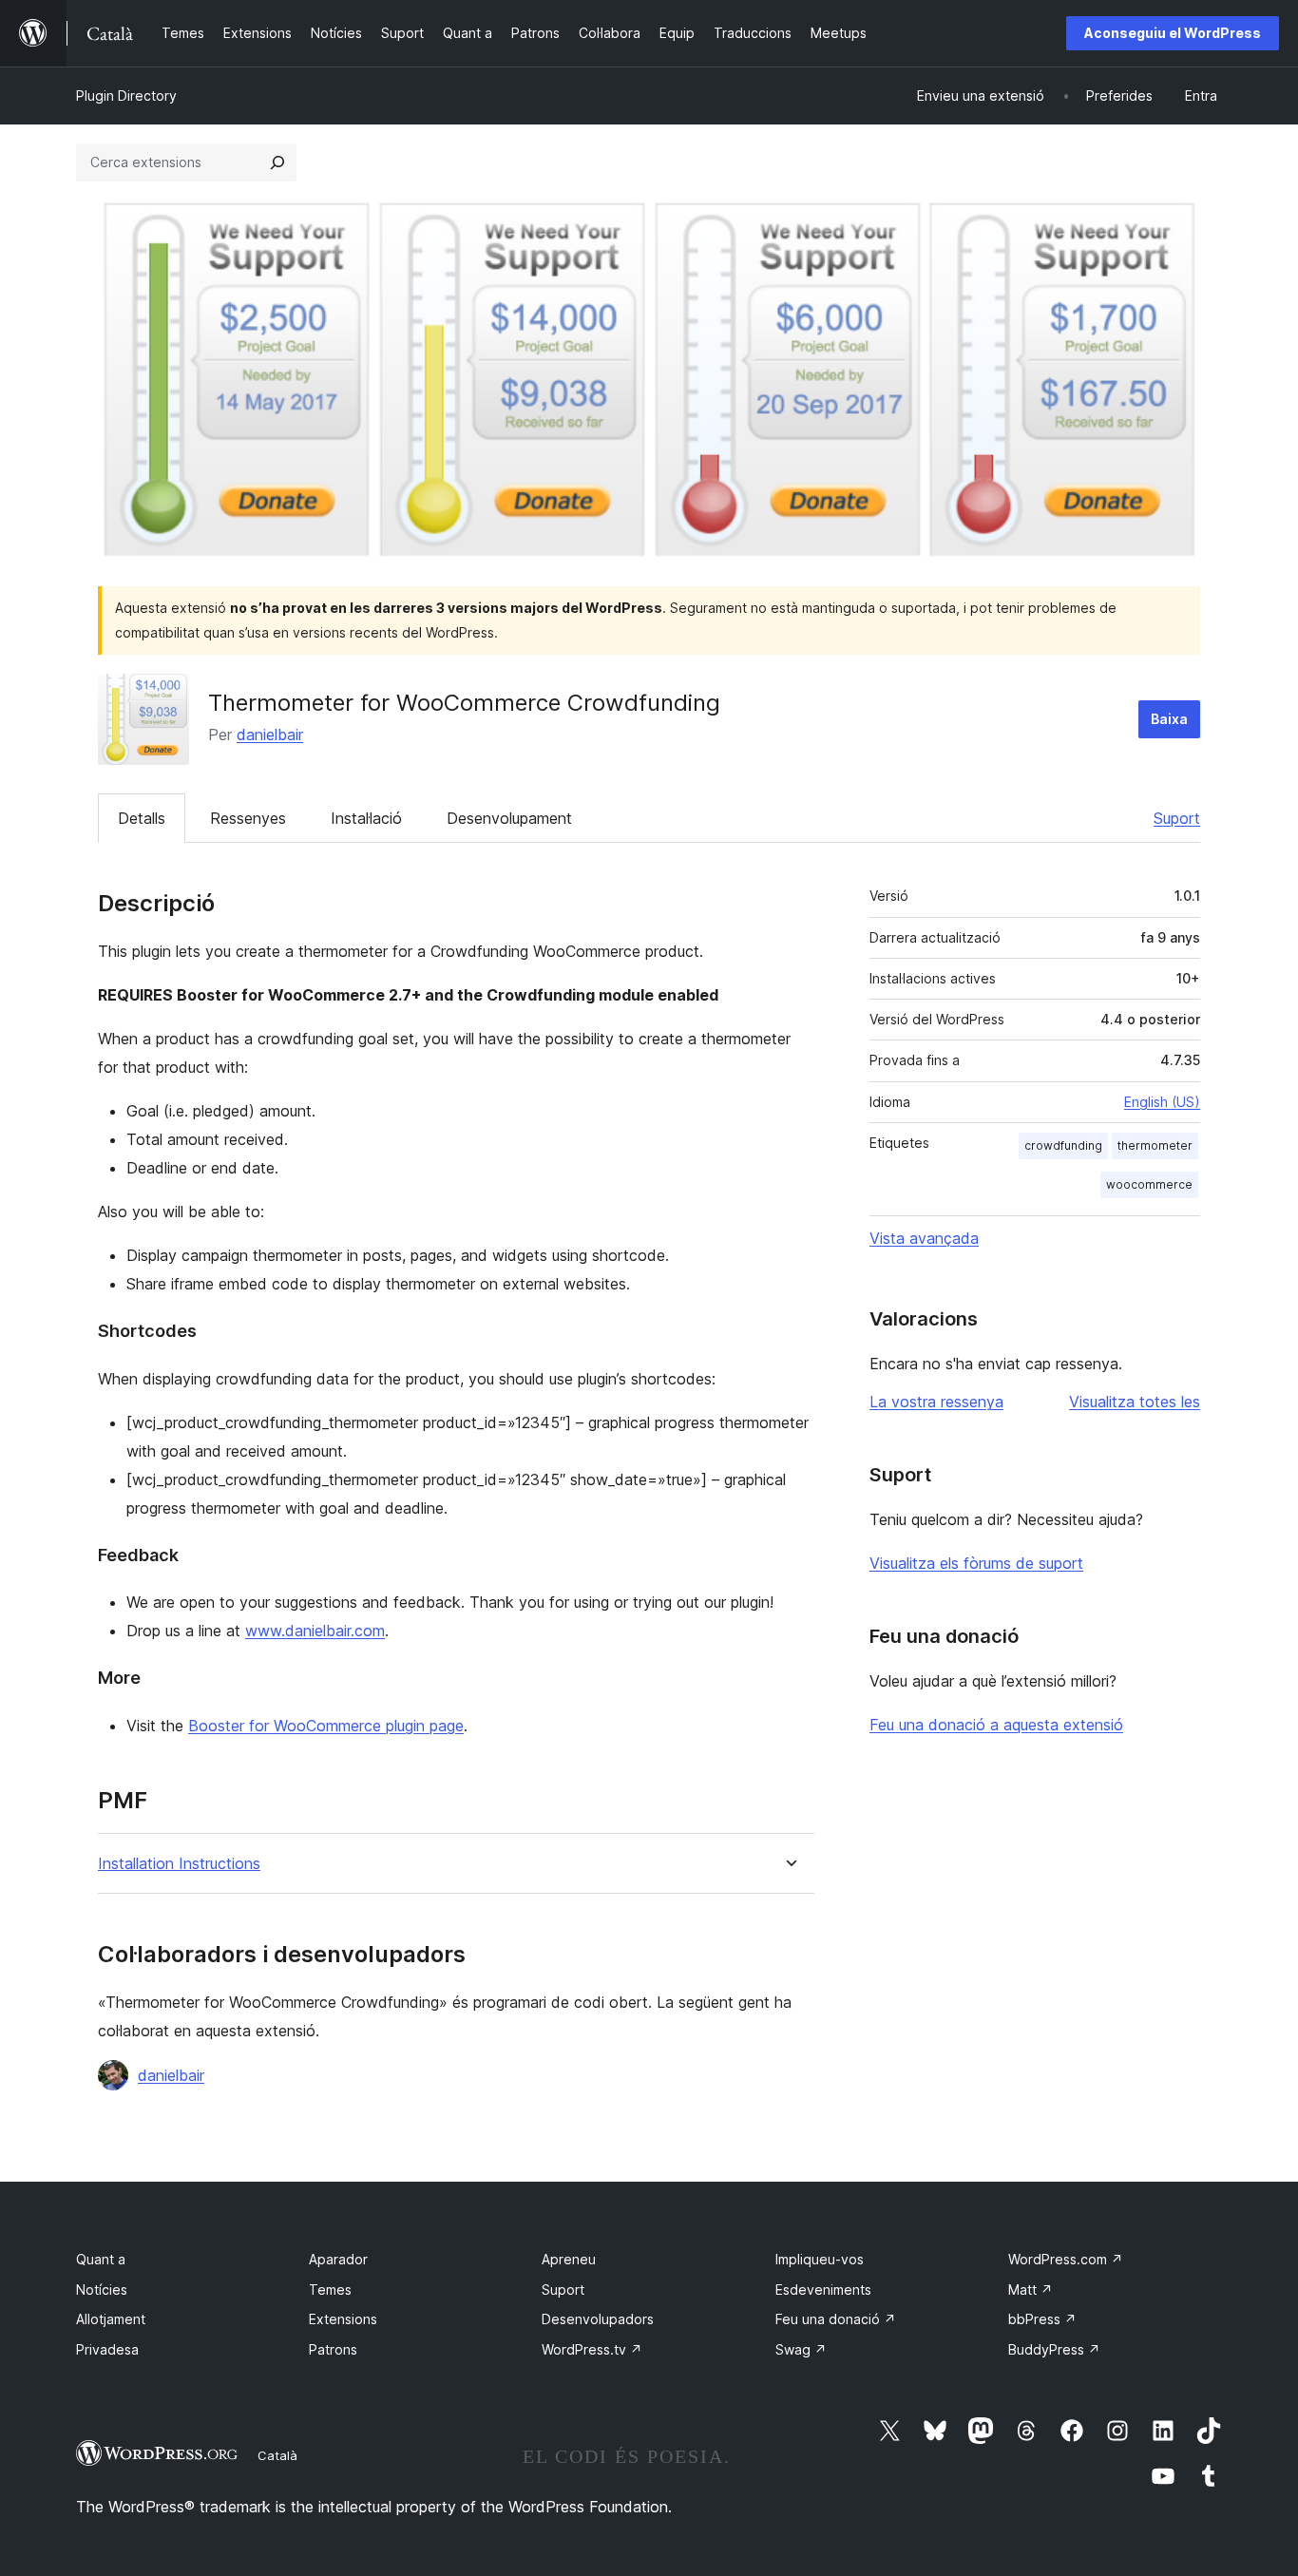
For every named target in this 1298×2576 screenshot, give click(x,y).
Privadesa (107, 2349)
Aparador (338, 2259)
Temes (330, 2290)
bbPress (1042, 2319)
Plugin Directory (126, 95)
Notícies (102, 2290)
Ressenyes (248, 818)
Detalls (142, 818)
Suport (1177, 818)
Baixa (1169, 719)
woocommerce (1149, 1184)
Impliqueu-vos (820, 2259)
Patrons (333, 2349)
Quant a (101, 2259)
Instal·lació (366, 818)
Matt (1031, 2290)
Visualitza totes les (1135, 1402)
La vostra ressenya (936, 1402)
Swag (801, 2349)
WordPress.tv (592, 2349)
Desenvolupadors (598, 2319)
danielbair (270, 735)
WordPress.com (1066, 2259)
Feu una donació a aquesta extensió (996, 1725)
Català (277, 2455)
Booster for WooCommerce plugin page (326, 1726)
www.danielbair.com (315, 1631)
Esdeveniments (823, 2290)
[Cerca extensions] (277, 162)
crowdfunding (1063, 1145)
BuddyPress (1054, 2349)
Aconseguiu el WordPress (1173, 33)
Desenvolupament (509, 818)
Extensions (343, 2319)
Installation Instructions (179, 1864)
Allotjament (111, 2319)
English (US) (1162, 1102)
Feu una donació (836, 2319)
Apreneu (569, 2259)
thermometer (1155, 1145)
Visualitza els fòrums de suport (976, 1563)
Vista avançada (924, 1238)
